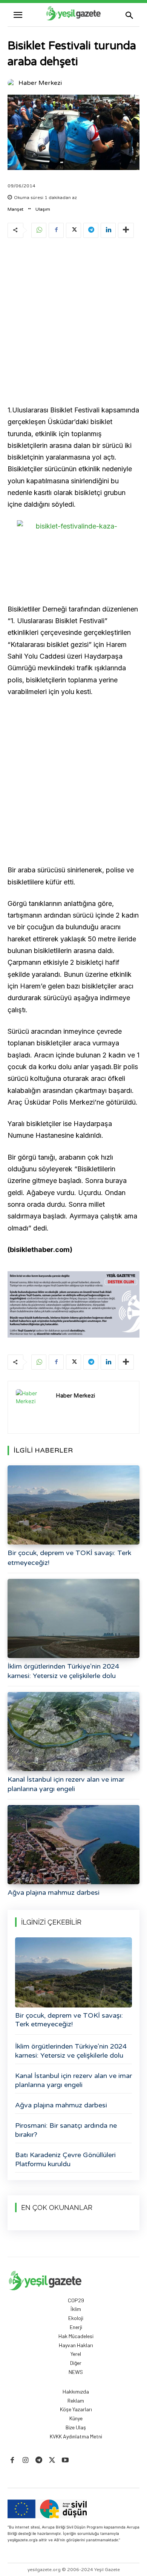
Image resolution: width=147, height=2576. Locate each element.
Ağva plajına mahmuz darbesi (54, 1893)
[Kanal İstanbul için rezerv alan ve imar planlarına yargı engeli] (73, 1732)
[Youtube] (65, 2460)
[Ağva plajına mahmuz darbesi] (73, 1845)
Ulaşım (43, 209)
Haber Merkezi (40, 83)
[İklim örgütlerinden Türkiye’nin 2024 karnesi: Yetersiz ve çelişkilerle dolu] (73, 1618)
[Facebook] (56, 230)
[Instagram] (25, 2460)
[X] (73, 230)
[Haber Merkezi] (12, 83)
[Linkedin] (108, 230)
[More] (126, 230)
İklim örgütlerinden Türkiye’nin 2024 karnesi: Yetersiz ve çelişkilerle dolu (71, 2051)
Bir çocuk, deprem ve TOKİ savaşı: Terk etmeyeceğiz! (69, 2020)
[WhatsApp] (39, 230)
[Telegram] (91, 230)
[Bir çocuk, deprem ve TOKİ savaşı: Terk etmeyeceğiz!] (73, 1505)
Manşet (15, 209)
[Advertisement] (73, 323)
